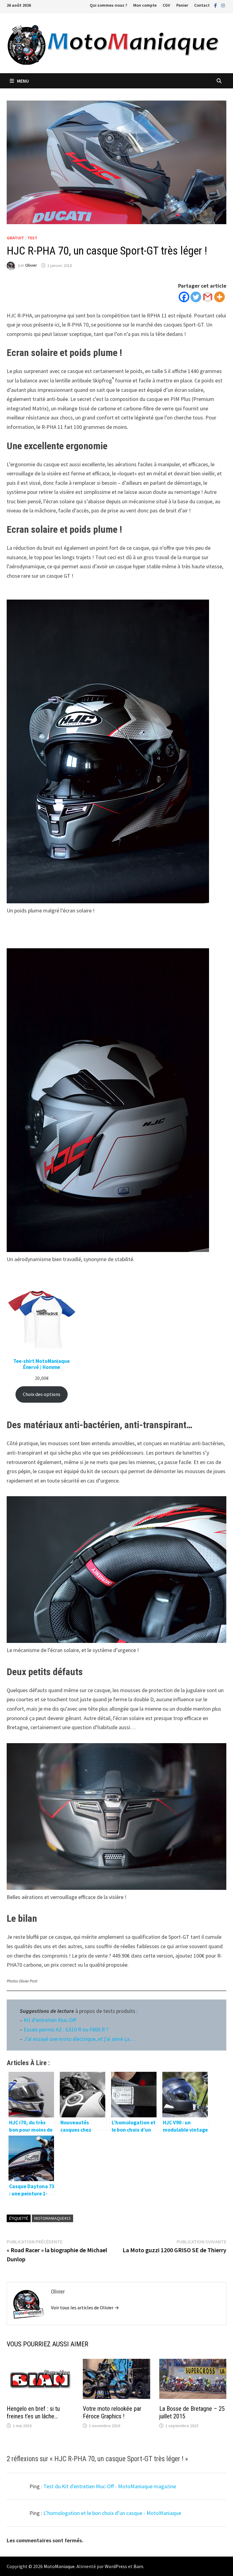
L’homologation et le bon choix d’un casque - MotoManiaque (112, 2513)
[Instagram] (223, 5)
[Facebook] (216, 5)
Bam (138, 2566)
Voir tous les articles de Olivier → (85, 2307)
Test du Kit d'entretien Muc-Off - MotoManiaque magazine (110, 2486)
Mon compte (145, 5)
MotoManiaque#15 (52, 2218)
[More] (219, 297)
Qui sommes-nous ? (108, 5)
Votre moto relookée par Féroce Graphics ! (112, 2412)
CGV (166, 5)
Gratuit (15, 238)
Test (32, 238)
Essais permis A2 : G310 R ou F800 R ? (66, 2029)
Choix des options (42, 1394)
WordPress (116, 2566)
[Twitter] (196, 297)
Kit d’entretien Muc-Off (50, 2020)
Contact (202, 5)
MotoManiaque (59, 2566)
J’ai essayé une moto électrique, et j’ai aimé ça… (79, 2039)
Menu (23, 81)
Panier (182, 5)
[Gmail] (208, 297)
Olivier (31, 265)
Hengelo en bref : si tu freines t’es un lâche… (33, 2412)
